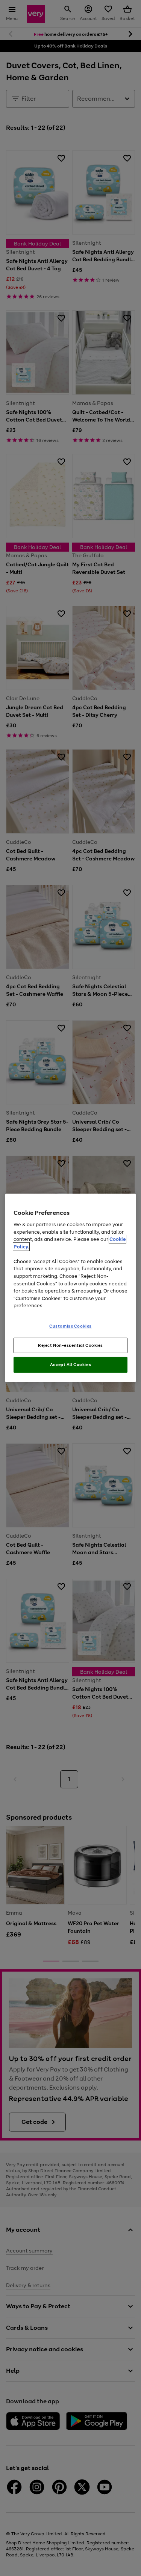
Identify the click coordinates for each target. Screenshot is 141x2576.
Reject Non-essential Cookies (70, 1345)
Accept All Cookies (70, 1365)
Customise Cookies (70, 1326)
